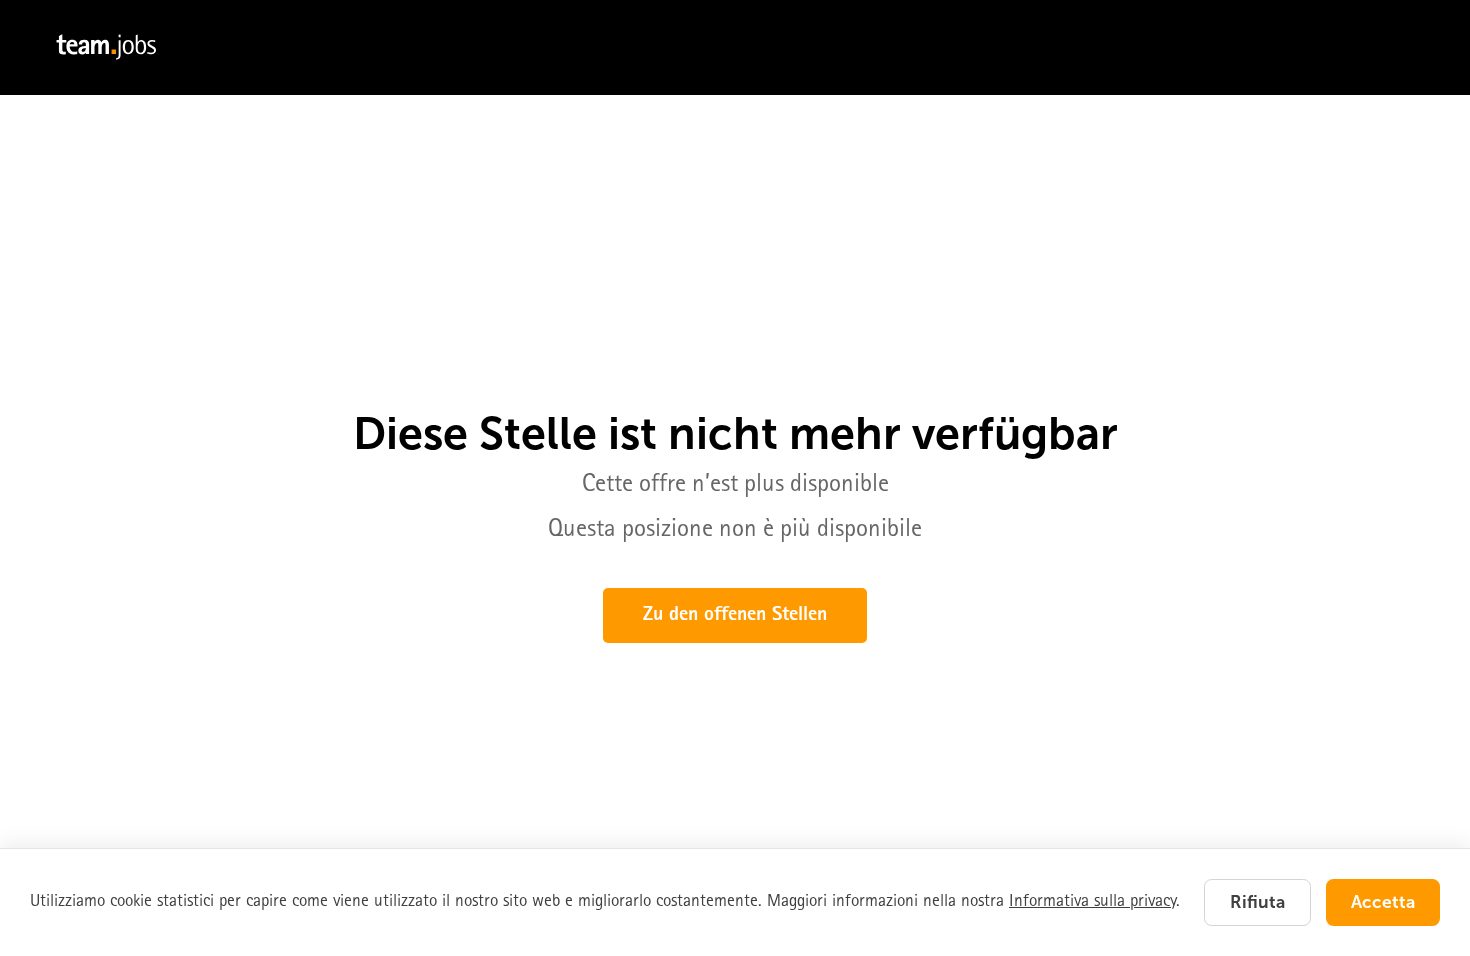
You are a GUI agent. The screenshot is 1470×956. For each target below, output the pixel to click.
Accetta (1383, 902)
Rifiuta (1257, 902)
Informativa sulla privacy (1092, 902)
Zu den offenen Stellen (735, 616)
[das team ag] (735, 47)
